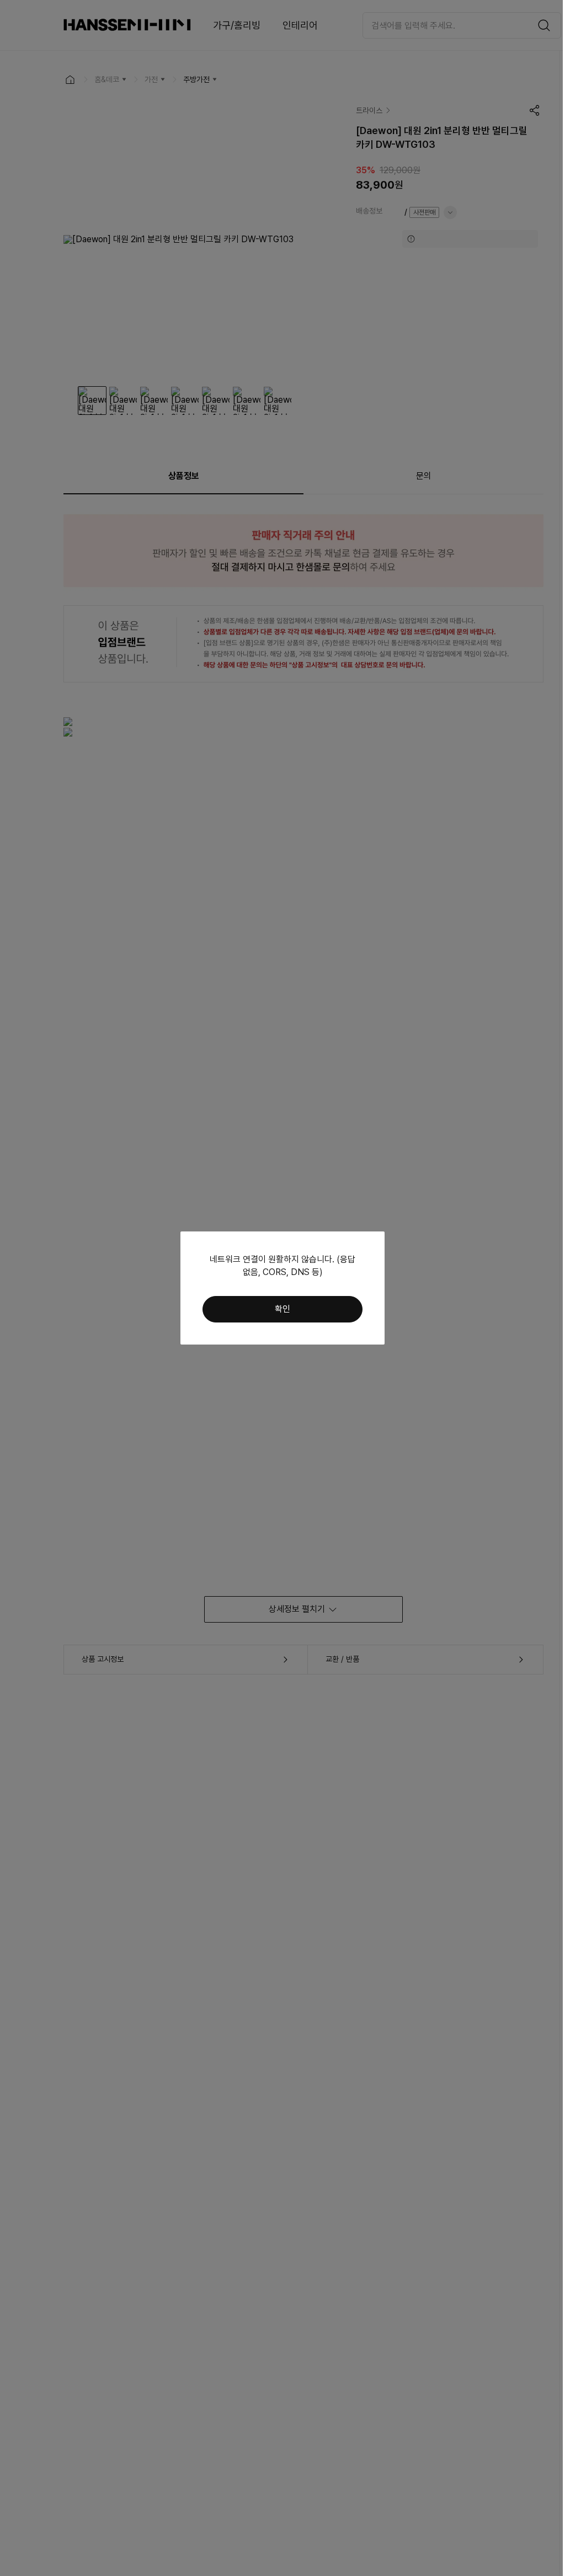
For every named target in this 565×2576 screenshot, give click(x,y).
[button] (282, 1309)
